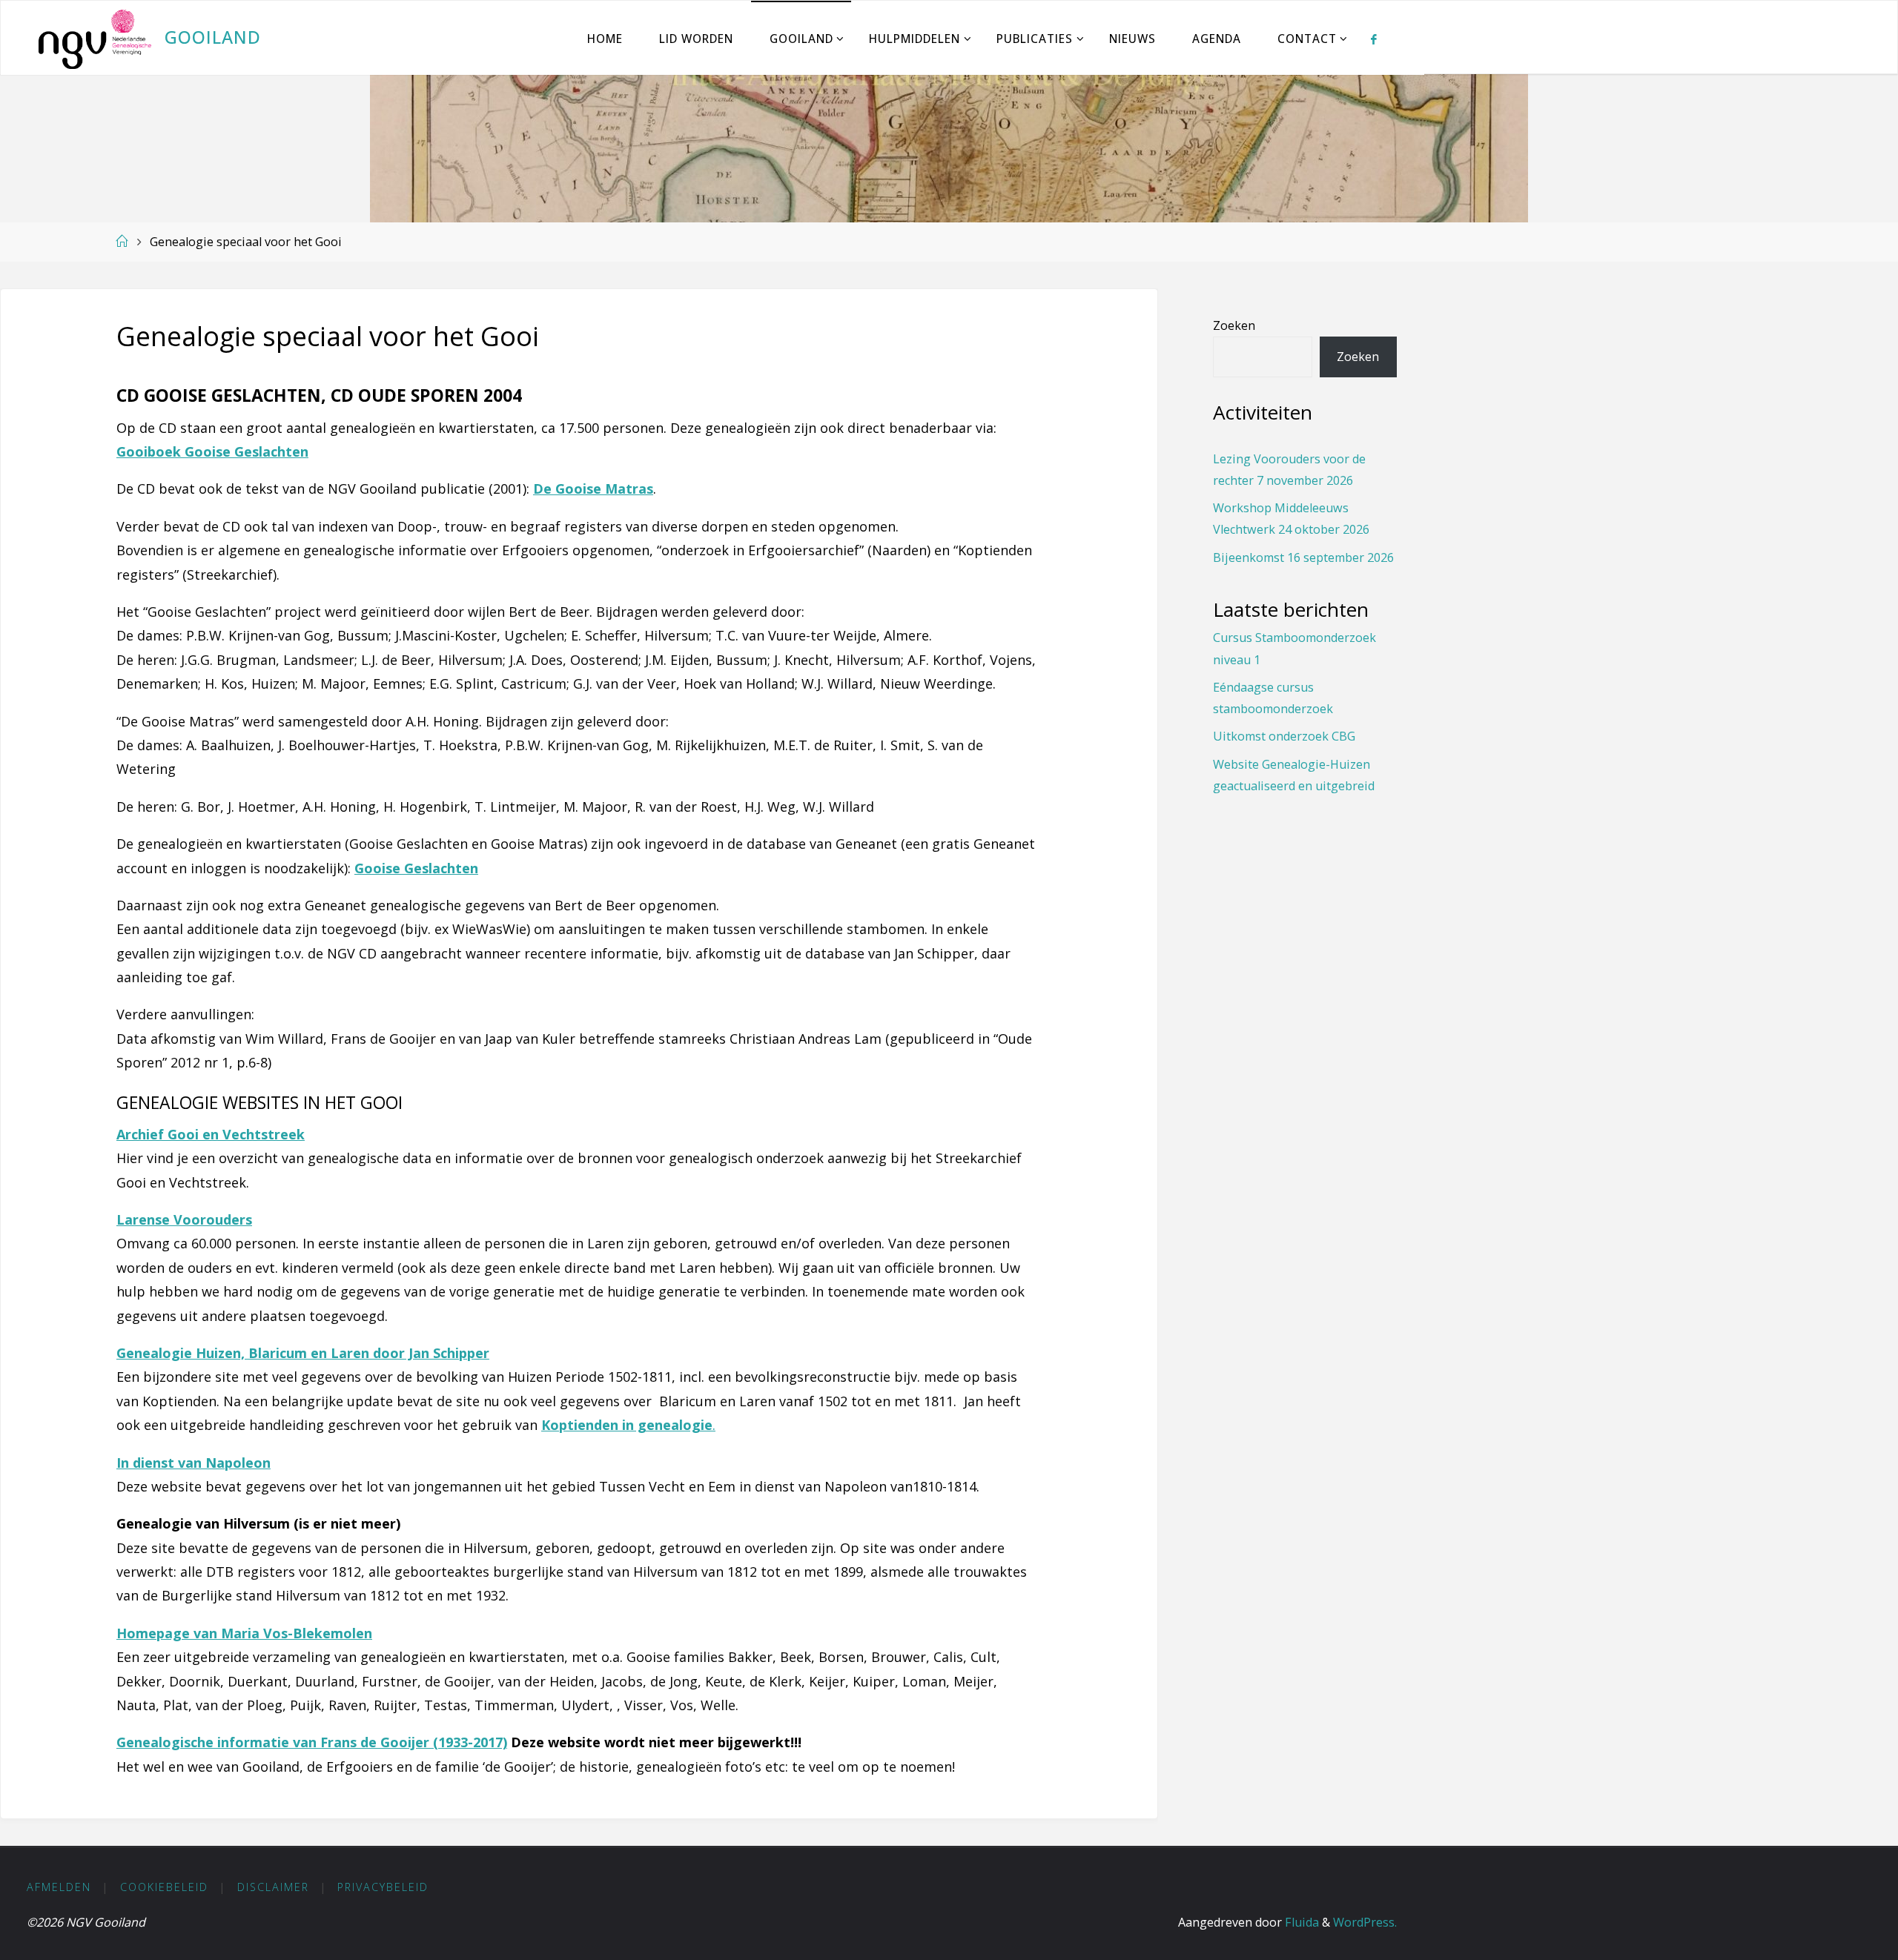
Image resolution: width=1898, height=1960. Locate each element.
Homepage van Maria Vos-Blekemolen (244, 1633)
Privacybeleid (383, 1887)
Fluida (1300, 1922)
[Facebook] (1374, 39)
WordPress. (1365, 1922)
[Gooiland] (95, 38)
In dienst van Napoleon (194, 1463)
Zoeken (1234, 325)
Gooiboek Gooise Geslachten (212, 451)
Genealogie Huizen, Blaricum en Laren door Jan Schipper (303, 1353)
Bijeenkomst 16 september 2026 (1303, 557)
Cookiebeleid (164, 1887)
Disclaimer (273, 1887)
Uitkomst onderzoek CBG (1284, 736)
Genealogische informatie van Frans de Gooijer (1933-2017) (312, 1742)
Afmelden (59, 1887)
